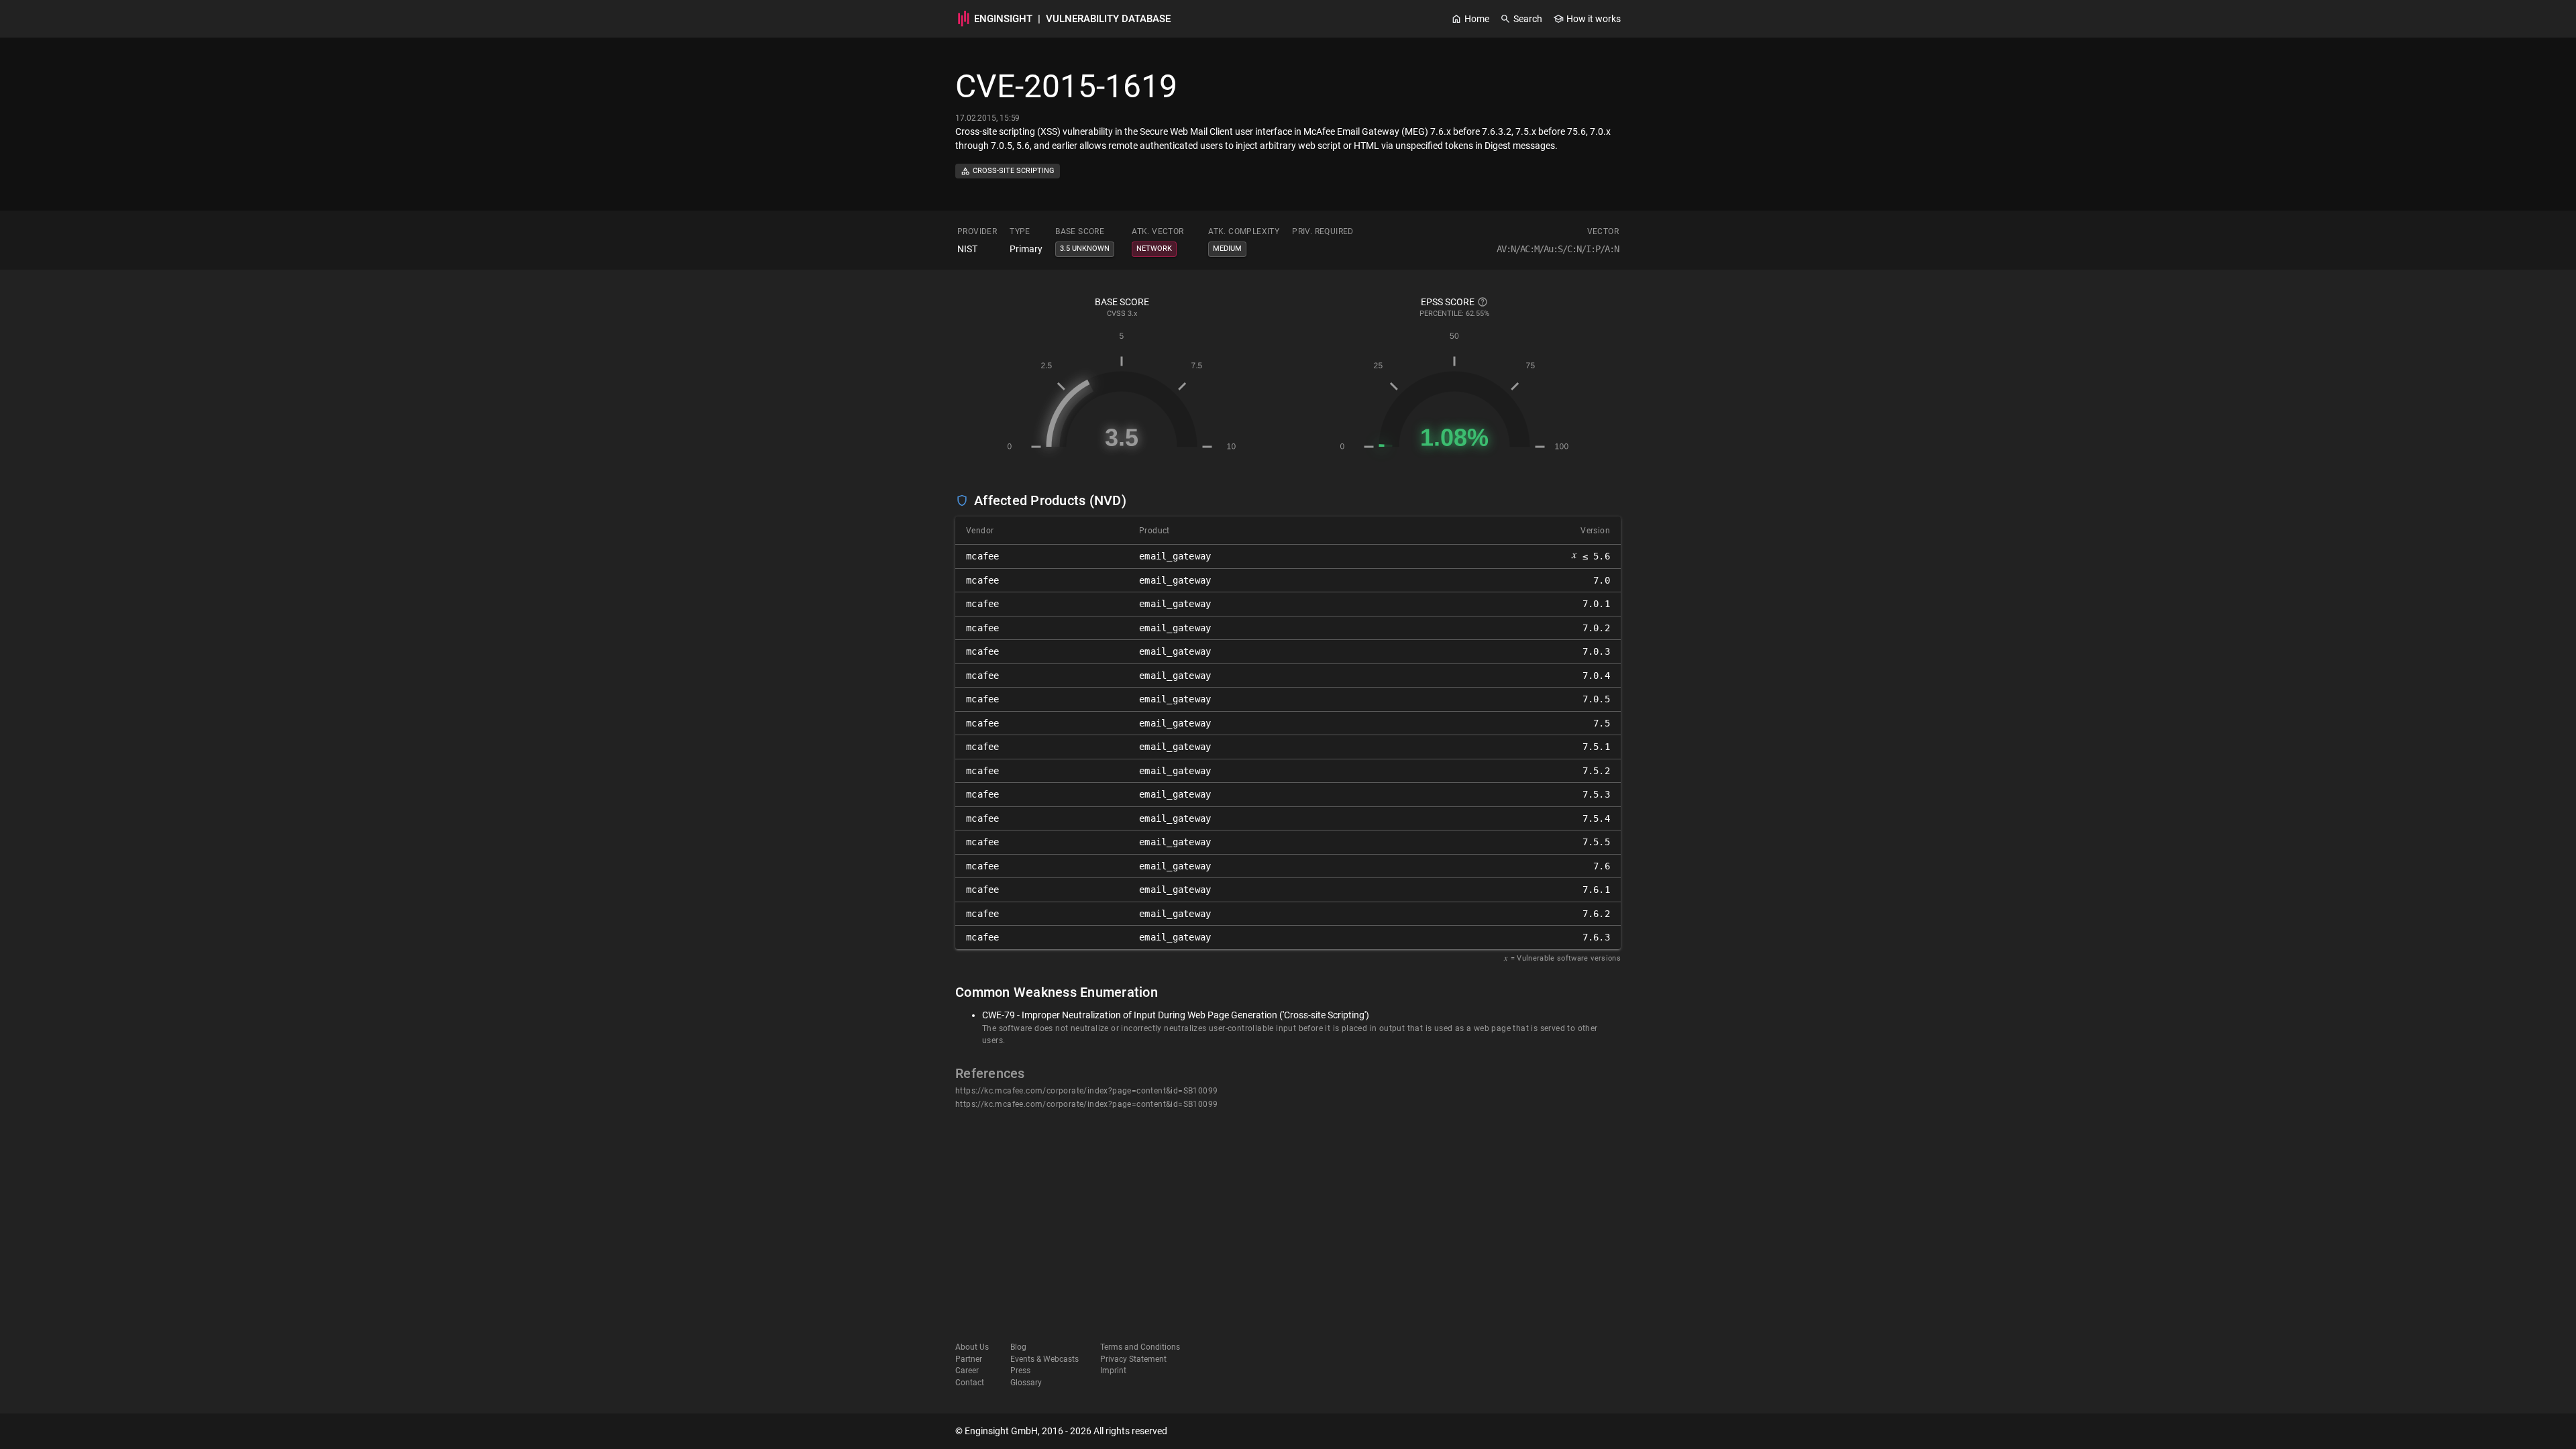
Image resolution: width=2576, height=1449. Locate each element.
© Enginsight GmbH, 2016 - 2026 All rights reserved (1061, 1431)
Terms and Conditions (1140, 1347)
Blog (1018, 1347)
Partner (969, 1359)
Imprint (1113, 1371)
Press (1020, 1371)
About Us (972, 1347)
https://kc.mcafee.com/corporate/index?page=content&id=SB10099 (1086, 1091)
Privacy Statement (1133, 1359)
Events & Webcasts (1044, 1359)
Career (967, 1371)
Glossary (1026, 1383)
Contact (970, 1383)
